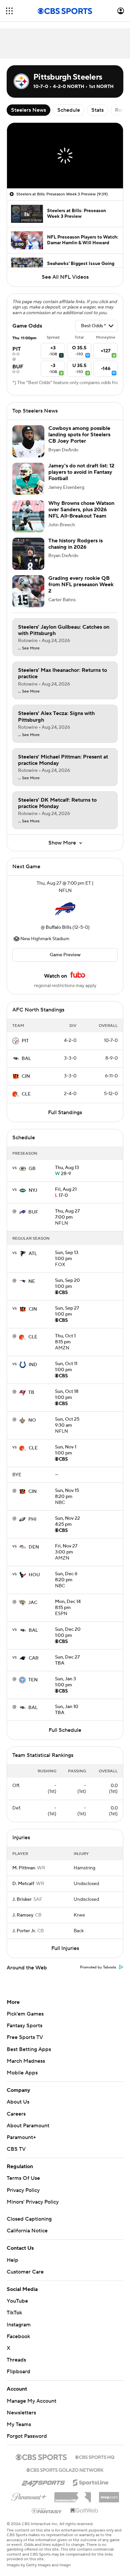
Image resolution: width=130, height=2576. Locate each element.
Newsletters (21, 2413)
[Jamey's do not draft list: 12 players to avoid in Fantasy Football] (28, 479)
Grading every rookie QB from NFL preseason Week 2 (81, 585)
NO (32, 1420)
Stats (97, 110)
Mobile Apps (22, 2073)
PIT (25, 1041)
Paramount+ (21, 2137)
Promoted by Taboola (98, 1967)
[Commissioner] (73, 2495)
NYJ (33, 1190)
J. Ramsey (23, 1915)
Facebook (18, 2336)
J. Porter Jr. (24, 1931)
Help (12, 2260)
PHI (32, 1519)
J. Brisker (22, 1899)
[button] (9, 11)
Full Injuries (65, 1948)
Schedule (69, 110)
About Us (18, 2102)
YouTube (17, 2301)
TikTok (14, 2313)
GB (32, 1169)
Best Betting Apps (29, 2049)
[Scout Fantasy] (47, 2510)
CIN (26, 1076)
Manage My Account (31, 2401)
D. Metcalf (23, 1884)
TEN (33, 1680)
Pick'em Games (25, 2014)
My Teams (19, 2424)
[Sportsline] (91, 2482)
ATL (33, 1254)
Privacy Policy (23, 2190)
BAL (26, 1059)
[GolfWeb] (84, 2511)
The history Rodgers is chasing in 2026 (75, 544)
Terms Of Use (23, 2178)
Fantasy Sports (24, 2026)
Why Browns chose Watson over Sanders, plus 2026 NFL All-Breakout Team (81, 510)
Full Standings (65, 1113)
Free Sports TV (25, 2037)
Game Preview (65, 955)
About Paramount (28, 2126)
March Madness (26, 2061)
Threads (16, 2360)
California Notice (27, 2231)
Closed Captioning (29, 2219)
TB (31, 1393)
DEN (34, 1547)
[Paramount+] (29, 2496)
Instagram (19, 2325)
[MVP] (109, 2495)
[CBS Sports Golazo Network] (65, 2469)
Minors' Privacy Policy (33, 2202)
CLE (26, 1094)
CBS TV (16, 2149)
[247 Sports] (43, 2482)
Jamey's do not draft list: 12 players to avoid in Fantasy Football (81, 472)
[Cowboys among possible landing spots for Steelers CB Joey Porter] (28, 441)
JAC (33, 1603)
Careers (16, 2114)
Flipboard (18, 2372)
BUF (33, 1212)
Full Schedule (65, 1730)
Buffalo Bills (58, 927)
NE (32, 1281)
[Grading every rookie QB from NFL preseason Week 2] (28, 591)
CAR (34, 1658)
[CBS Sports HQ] (95, 2457)
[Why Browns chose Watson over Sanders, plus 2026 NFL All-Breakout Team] (28, 516)
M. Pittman (24, 1868)
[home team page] (65, 909)
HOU (34, 1575)
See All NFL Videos (65, 277)
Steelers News (28, 110)
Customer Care (25, 2272)
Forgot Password (27, 2436)
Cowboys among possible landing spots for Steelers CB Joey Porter (79, 435)
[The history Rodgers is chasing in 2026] (28, 554)
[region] (65, 156)
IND (33, 1365)
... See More (29, 648)
